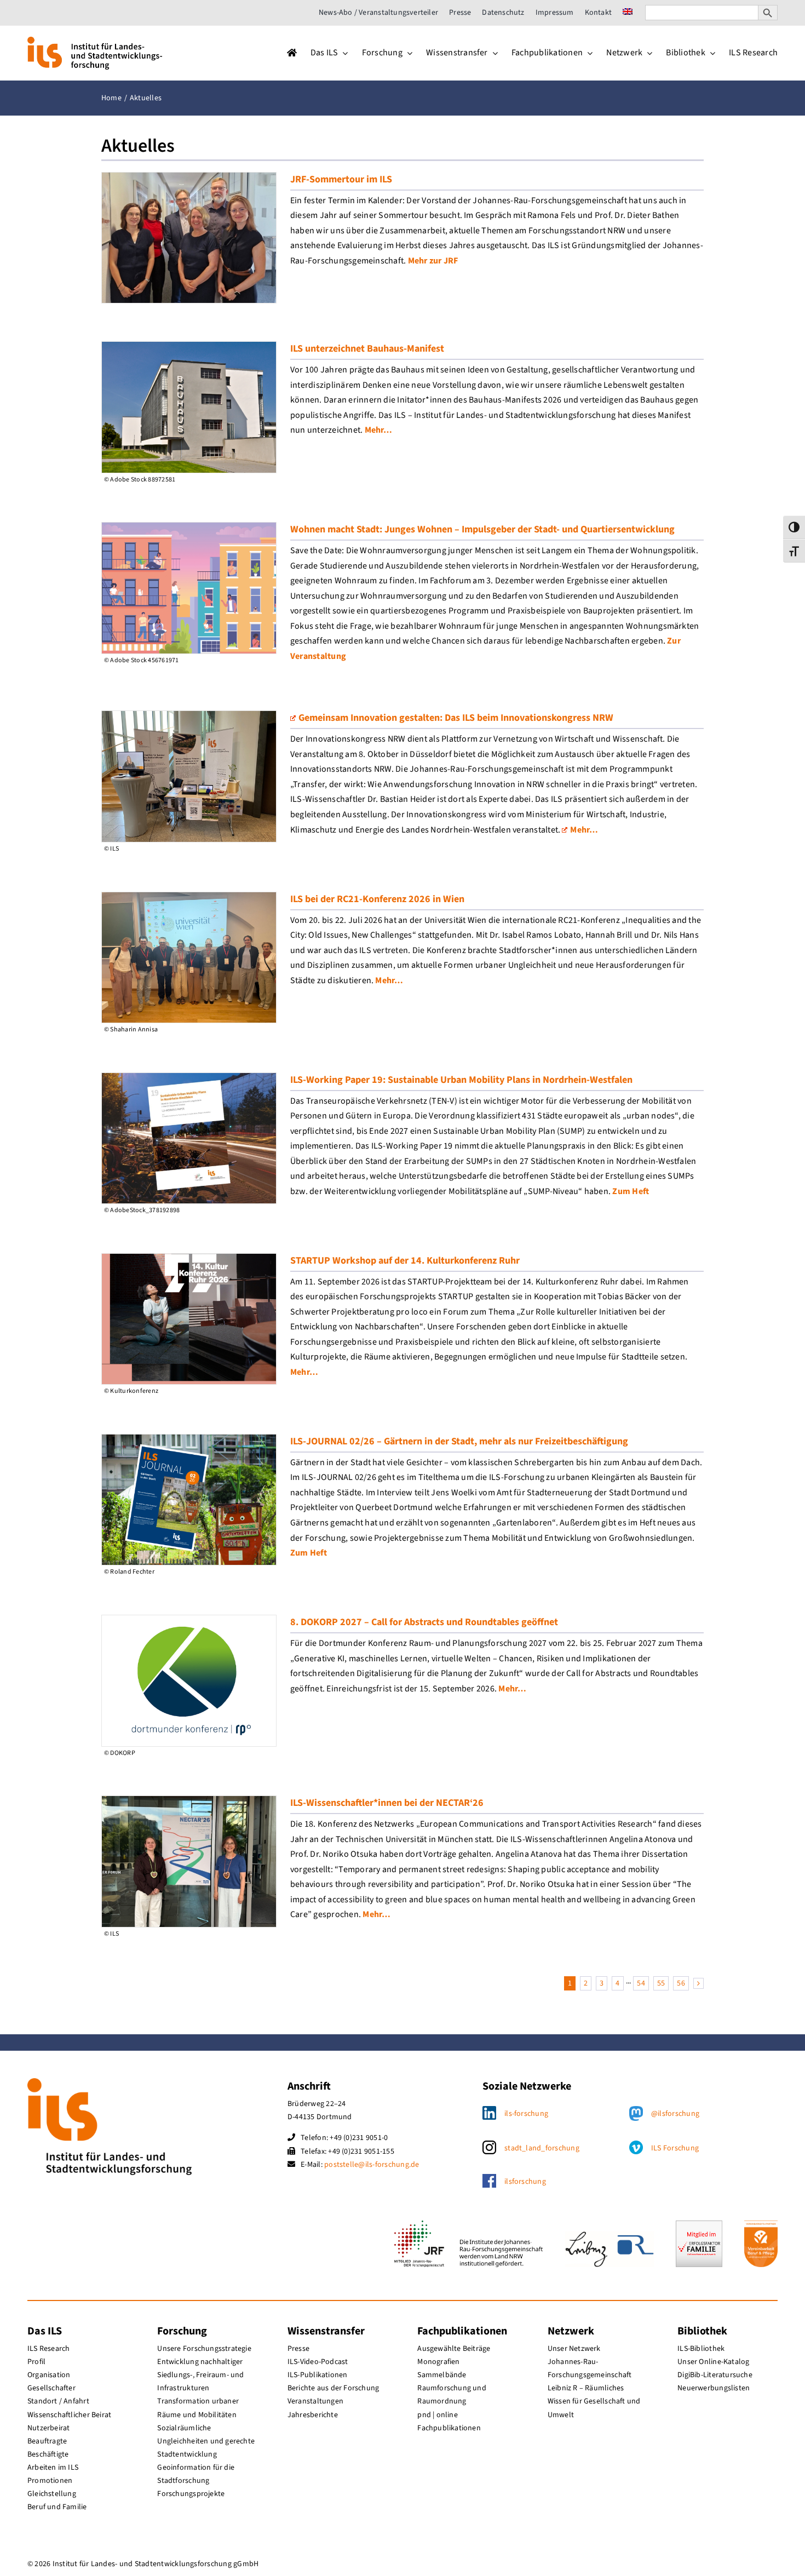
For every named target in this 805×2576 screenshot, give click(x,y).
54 (641, 1983)
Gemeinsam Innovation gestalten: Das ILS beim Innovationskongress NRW (456, 718)
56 (681, 1983)
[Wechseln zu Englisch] (628, 13)
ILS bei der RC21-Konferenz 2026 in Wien (377, 899)
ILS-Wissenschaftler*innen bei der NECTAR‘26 (387, 1803)
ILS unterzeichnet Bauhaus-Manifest (367, 349)
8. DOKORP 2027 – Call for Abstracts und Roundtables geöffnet (424, 1622)
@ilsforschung (675, 2114)
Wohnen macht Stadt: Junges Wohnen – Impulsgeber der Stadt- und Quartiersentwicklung (482, 529)
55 (661, 1983)
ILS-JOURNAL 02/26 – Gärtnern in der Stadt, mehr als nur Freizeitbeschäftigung (459, 1441)
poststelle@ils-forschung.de (372, 2165)
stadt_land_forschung (542, 2148)
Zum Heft (631, 1191)
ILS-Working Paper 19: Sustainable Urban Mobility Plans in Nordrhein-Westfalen (461, 1080)
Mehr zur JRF (433, 261)
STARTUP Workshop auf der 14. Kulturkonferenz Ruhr (405, 1261)
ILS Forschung (675, 2148)
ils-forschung (526, 2114)
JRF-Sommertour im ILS (341, 179)
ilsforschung (525, 2182)
